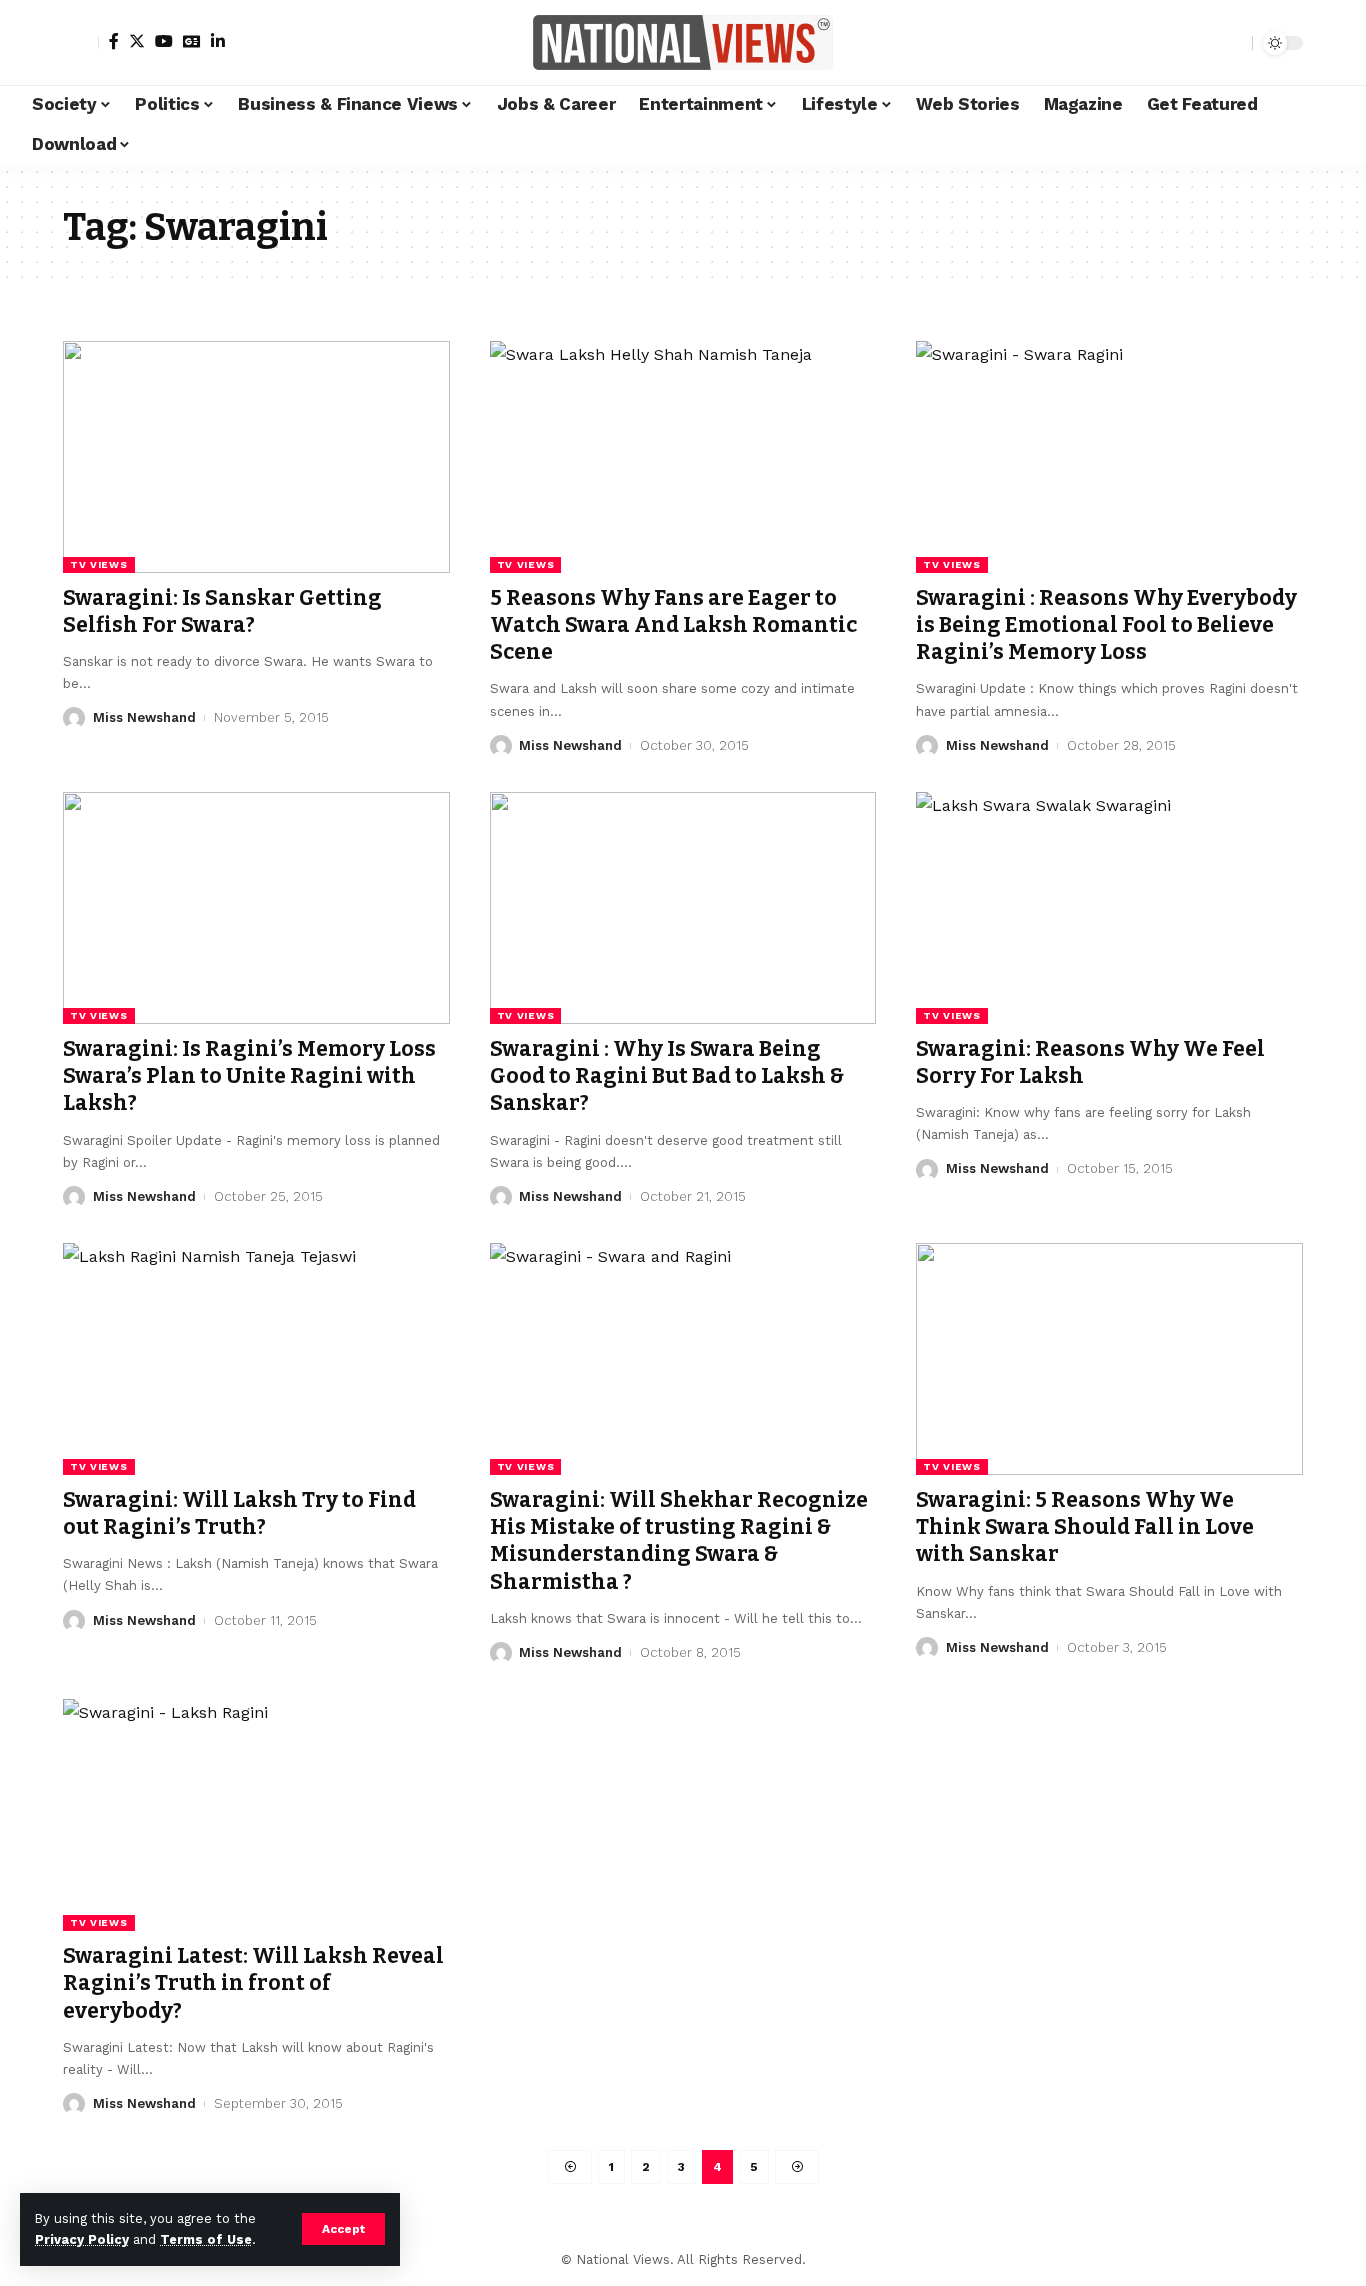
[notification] (1202, 43)
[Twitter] (137, 41)
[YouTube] (164, 41)
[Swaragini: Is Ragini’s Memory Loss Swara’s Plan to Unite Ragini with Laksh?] (256, 908)
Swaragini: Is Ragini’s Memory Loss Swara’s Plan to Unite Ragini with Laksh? (249, 1076)
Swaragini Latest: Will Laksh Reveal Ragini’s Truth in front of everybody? (253, 1983)
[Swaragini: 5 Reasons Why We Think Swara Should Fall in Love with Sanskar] (1109, 1359)
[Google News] (192, 41)
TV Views (99, 564)
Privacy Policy (82, 2239)
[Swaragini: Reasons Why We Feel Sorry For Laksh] (1109, 908)
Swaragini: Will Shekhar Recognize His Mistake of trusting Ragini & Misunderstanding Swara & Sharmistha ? (679, 1541)
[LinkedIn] (218, 41)
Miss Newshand (144, 717)
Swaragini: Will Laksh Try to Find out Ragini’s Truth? (239, 1513)
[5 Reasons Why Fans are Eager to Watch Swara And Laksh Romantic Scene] (683, 457)
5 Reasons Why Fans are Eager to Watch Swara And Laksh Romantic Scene (673, 625)
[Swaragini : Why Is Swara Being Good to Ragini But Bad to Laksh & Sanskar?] (683, 908)
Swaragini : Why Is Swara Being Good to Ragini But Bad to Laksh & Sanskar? (667, 1076)
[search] (1232, 43)
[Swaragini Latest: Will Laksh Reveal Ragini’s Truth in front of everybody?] (256, 1815)
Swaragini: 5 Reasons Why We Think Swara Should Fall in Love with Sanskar (1085, 1527)
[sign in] (81, 43)
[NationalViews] (683, 42)
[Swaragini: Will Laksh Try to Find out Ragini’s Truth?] (256, 1359)
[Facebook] (114, 41)
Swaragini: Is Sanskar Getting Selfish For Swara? (222, 611)
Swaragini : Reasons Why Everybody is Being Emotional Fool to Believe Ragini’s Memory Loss (1106, 625)
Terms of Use (206, 2239)
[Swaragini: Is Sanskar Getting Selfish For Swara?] (256, 457)
